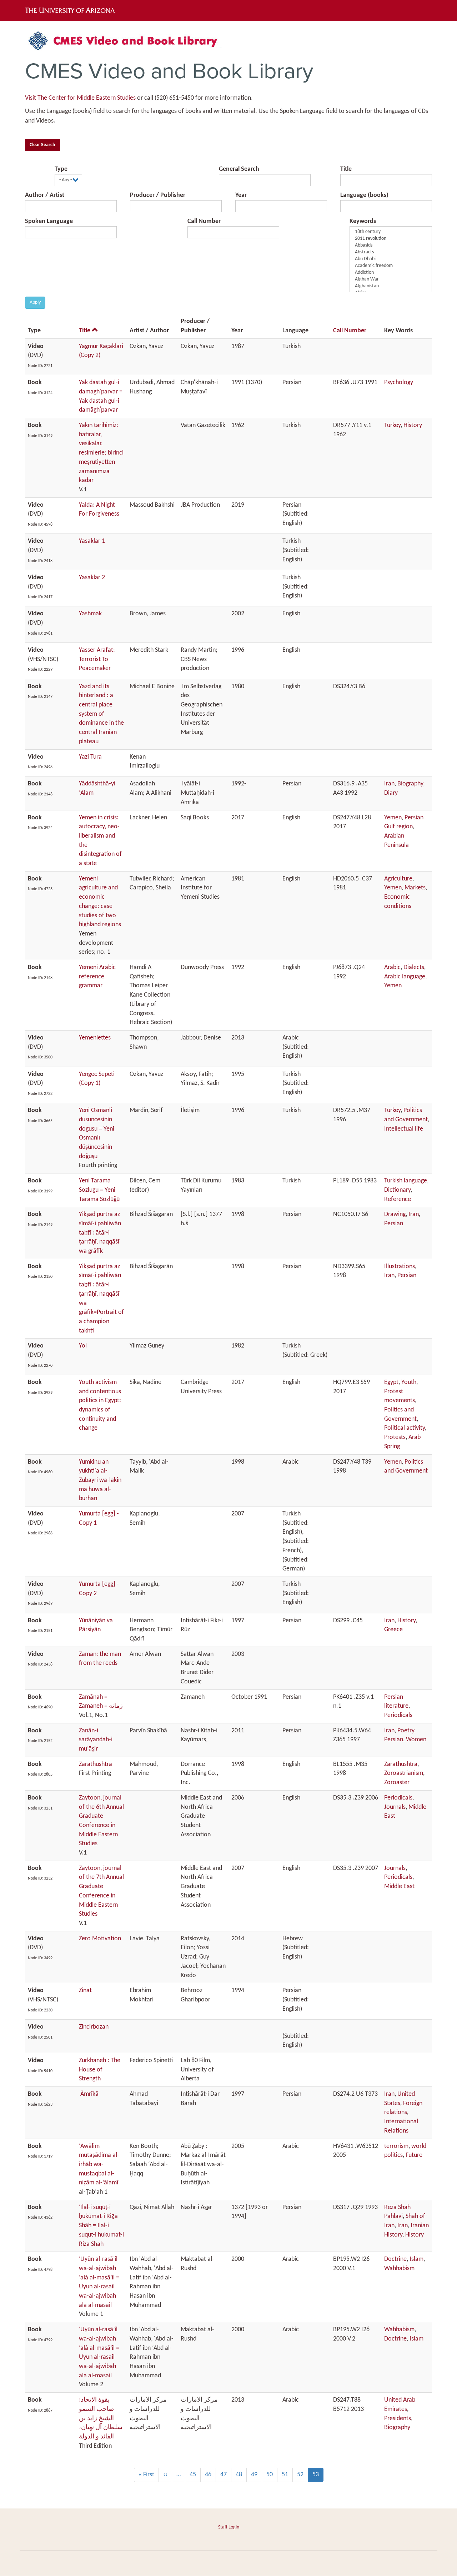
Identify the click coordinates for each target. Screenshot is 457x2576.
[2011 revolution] (391, 239)
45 (195, 2475)
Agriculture (398, 879)
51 (287, 2475)
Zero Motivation (100, 1939)
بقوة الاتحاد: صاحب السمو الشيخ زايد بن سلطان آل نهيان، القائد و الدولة (101, 2418)
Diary (391, 793)
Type (61, 169)
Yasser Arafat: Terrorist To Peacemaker (97, 659)
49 (257, 2475)
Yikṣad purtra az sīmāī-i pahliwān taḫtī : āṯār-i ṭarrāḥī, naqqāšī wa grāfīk (100, 1233)
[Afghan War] (391, 280)
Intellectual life (404, 1129)
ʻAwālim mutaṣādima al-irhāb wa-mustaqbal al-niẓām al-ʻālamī (99, 2165)
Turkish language (406, 1181)
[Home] (127, 43)
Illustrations (400, 1267)
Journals (395, 1807)
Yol (83, 1346)
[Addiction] (391, 273)
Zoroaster (397, 1783)
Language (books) (364, 195)
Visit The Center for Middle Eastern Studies (80, 98)
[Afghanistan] (391, 286)
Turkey (392, 425)
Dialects (414, 967)
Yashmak (90, 614)
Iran (389, 784)
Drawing (395, 1214)
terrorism (396, 2146)
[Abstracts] (391, 252)
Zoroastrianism (404, 1773)
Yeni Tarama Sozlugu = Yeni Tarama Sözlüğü (99, 1190)
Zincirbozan (94, 2027)
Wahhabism (399, 2269)
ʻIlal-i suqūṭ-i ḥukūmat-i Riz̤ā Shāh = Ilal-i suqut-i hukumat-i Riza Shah (101, 2226)
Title (346, 169)
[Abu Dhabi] (391, 259)
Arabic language (405, 977)
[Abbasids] (391, 246)
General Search (239, 169)
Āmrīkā (89, 2094)
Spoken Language (49, 221)
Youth (409, 1382)
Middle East (399, 1887)
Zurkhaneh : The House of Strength (100, 2070)
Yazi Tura (90, 757)
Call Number (204, 221)
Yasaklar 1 (92, 541)
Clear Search (42, 145)
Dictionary (397, 1190)
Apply (35, 302)
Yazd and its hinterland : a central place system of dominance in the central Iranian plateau (101, 714)
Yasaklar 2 (92, 578)
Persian (394, 1224)
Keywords (363, 221)
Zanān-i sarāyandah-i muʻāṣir (96, 1740)
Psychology (399, 383)
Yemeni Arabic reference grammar (97, 977)
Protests (395, 1437)
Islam (416, 2259)
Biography (410, 784)
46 (210, 2475)
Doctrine (395, 2259)
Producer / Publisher (158, 195)
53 (318, 2477)
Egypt (391, 1382)
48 (241, 2475)
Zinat (85, 1991)
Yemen (393, 818)
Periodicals (398, 1715)
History (413, 425)
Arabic (392, 967)
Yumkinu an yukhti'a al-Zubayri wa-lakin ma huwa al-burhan (100, 1480)
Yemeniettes (95, 1038)
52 (303, 2475)
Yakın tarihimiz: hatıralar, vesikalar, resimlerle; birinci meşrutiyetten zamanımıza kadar (101, 453)
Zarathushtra (96, 1764)
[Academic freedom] (391, 266)
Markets (415, 888)
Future (414, 2155)
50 (272, 2475)
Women (416, 1740)
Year (241, 195)
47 (226, 2475)
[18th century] (391, 232)
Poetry (406, 1731)
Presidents (398, 2419)
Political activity (405, 1428)
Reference (398, 1199)
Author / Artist (45, 195)
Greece (393, 1630)
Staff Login (229, 2527)
